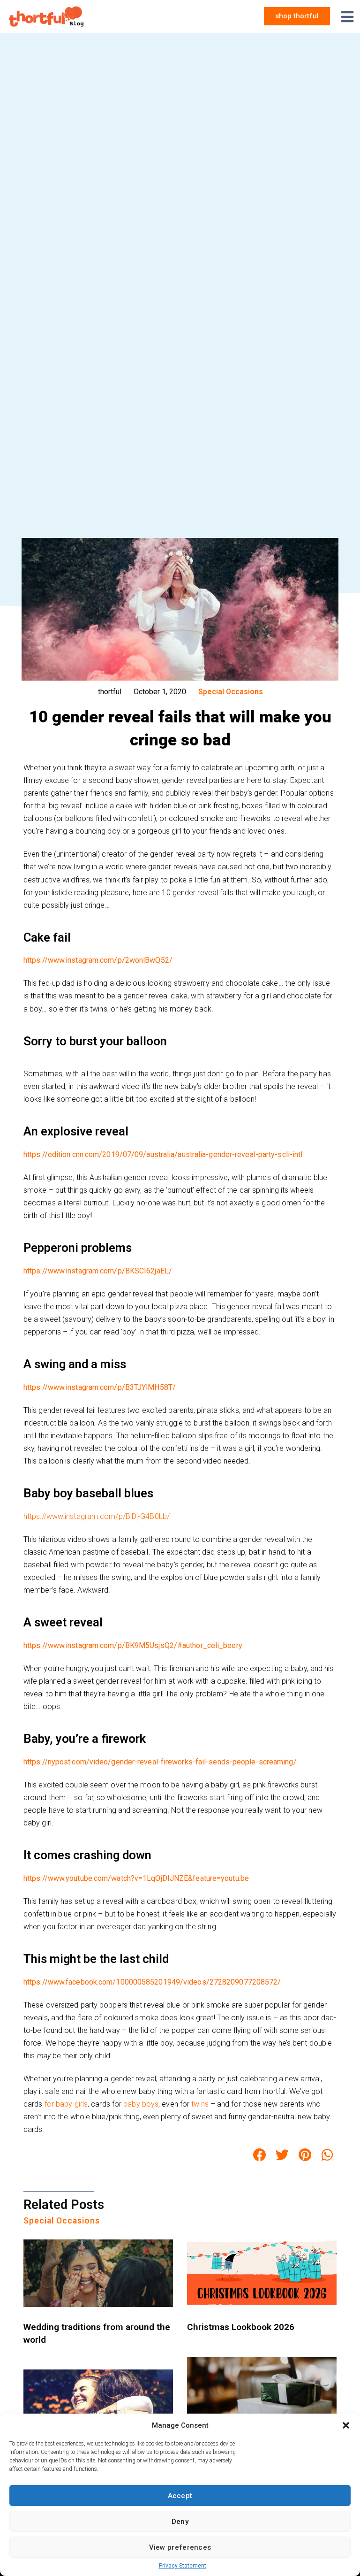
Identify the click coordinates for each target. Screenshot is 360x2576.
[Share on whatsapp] (328, 2155)
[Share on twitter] (282, 2155)
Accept (180, 2496)
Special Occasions (231, 692)
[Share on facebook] (260, 2155)
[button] (346, 2425)
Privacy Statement (183, 2566)
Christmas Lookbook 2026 (241, 2327)
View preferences (180, 2547)
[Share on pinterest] (305, 2155)
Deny (180, 2522)
